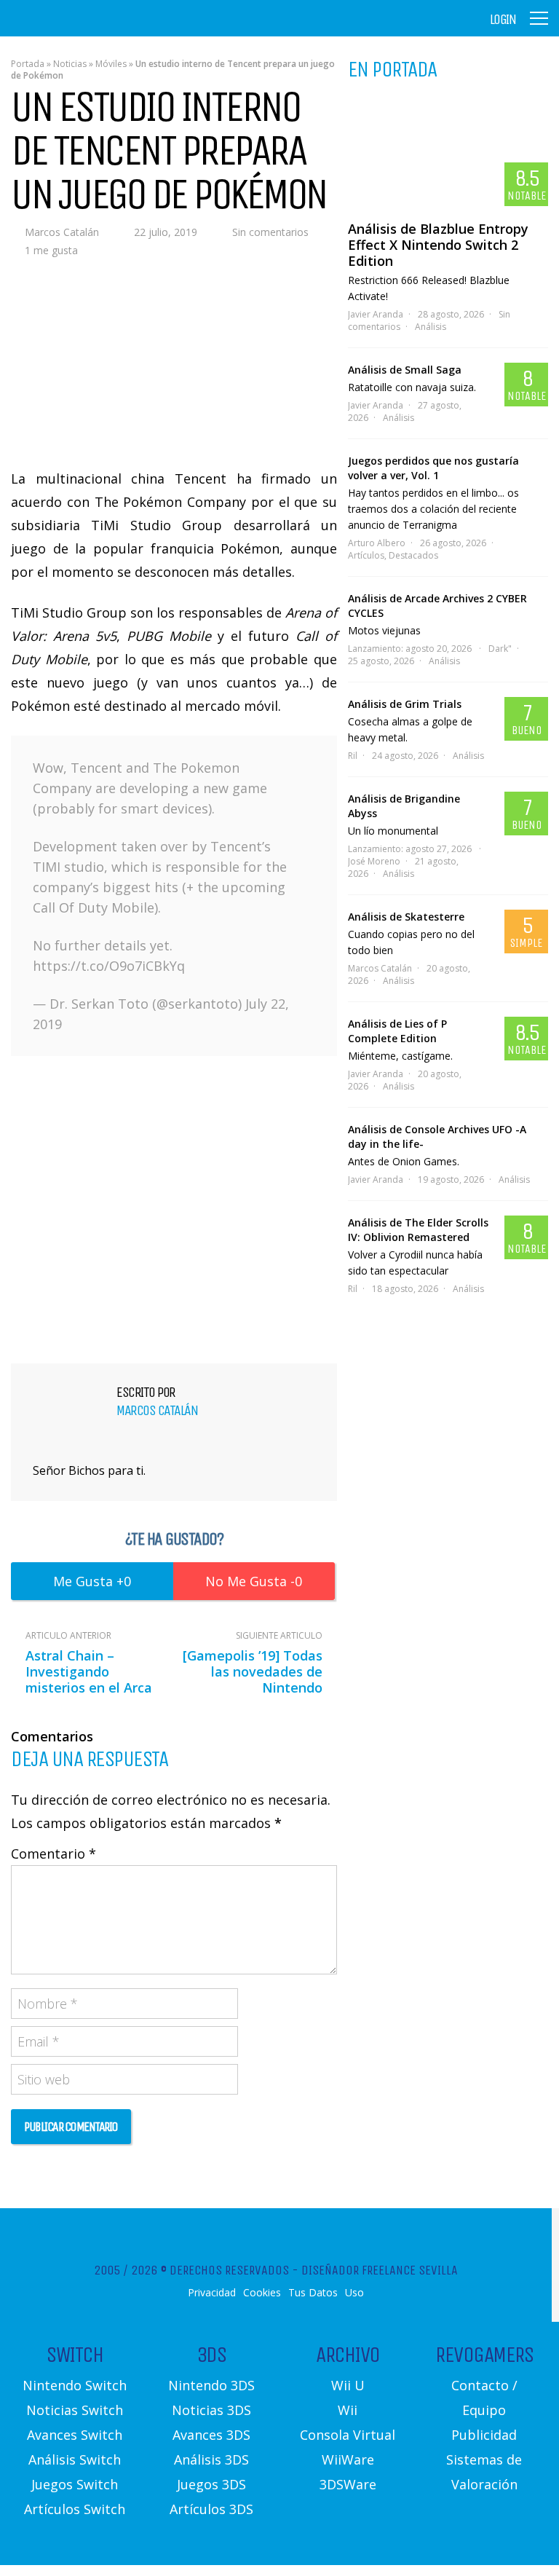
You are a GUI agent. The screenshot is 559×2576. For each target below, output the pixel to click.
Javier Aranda (376, 314)
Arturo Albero (377, 543)
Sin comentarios (270, 232)
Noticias (70, 64)
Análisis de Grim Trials (405, 704)
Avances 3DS (211, 2435)
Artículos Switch (75, 2509)
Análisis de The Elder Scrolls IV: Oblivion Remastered (418, 1230)
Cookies (262, 2293)
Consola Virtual (348, 2435)
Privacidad (212, 2293)
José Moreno (374, 861)
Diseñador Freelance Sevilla (380, 2270)
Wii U (348, 2385)
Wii (348, 2410)
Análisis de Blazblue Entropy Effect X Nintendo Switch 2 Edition (438, 245)
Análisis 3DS (211, 2459)
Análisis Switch (75, 2459)
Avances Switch (75, 2435)
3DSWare (348, 2484)
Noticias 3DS (211, 2410)
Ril (353, 756)
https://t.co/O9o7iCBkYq (109, 966)
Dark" (500, 649)
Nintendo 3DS (211, 2385)
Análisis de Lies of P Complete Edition (397, 1031)
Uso (354, 2293)
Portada (28, 64)
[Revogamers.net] (74, 29)
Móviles (111, 64)
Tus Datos (313, 2293)
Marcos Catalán (62, 232)
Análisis (431, 327)
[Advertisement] (174, 1207)
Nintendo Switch (75, 2385)
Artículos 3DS (211, 2509)
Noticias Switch (75, 2410)
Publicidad (484, 2435)
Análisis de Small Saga (405, 370)
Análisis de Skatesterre (406, 917)
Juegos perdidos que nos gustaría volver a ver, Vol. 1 (433, 468)
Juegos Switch (75, 2484)
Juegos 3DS (211, 2484)
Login (503, 20)
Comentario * (53, 1854)
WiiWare (348, 2459)
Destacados (413, 555)
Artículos (366, 555)
